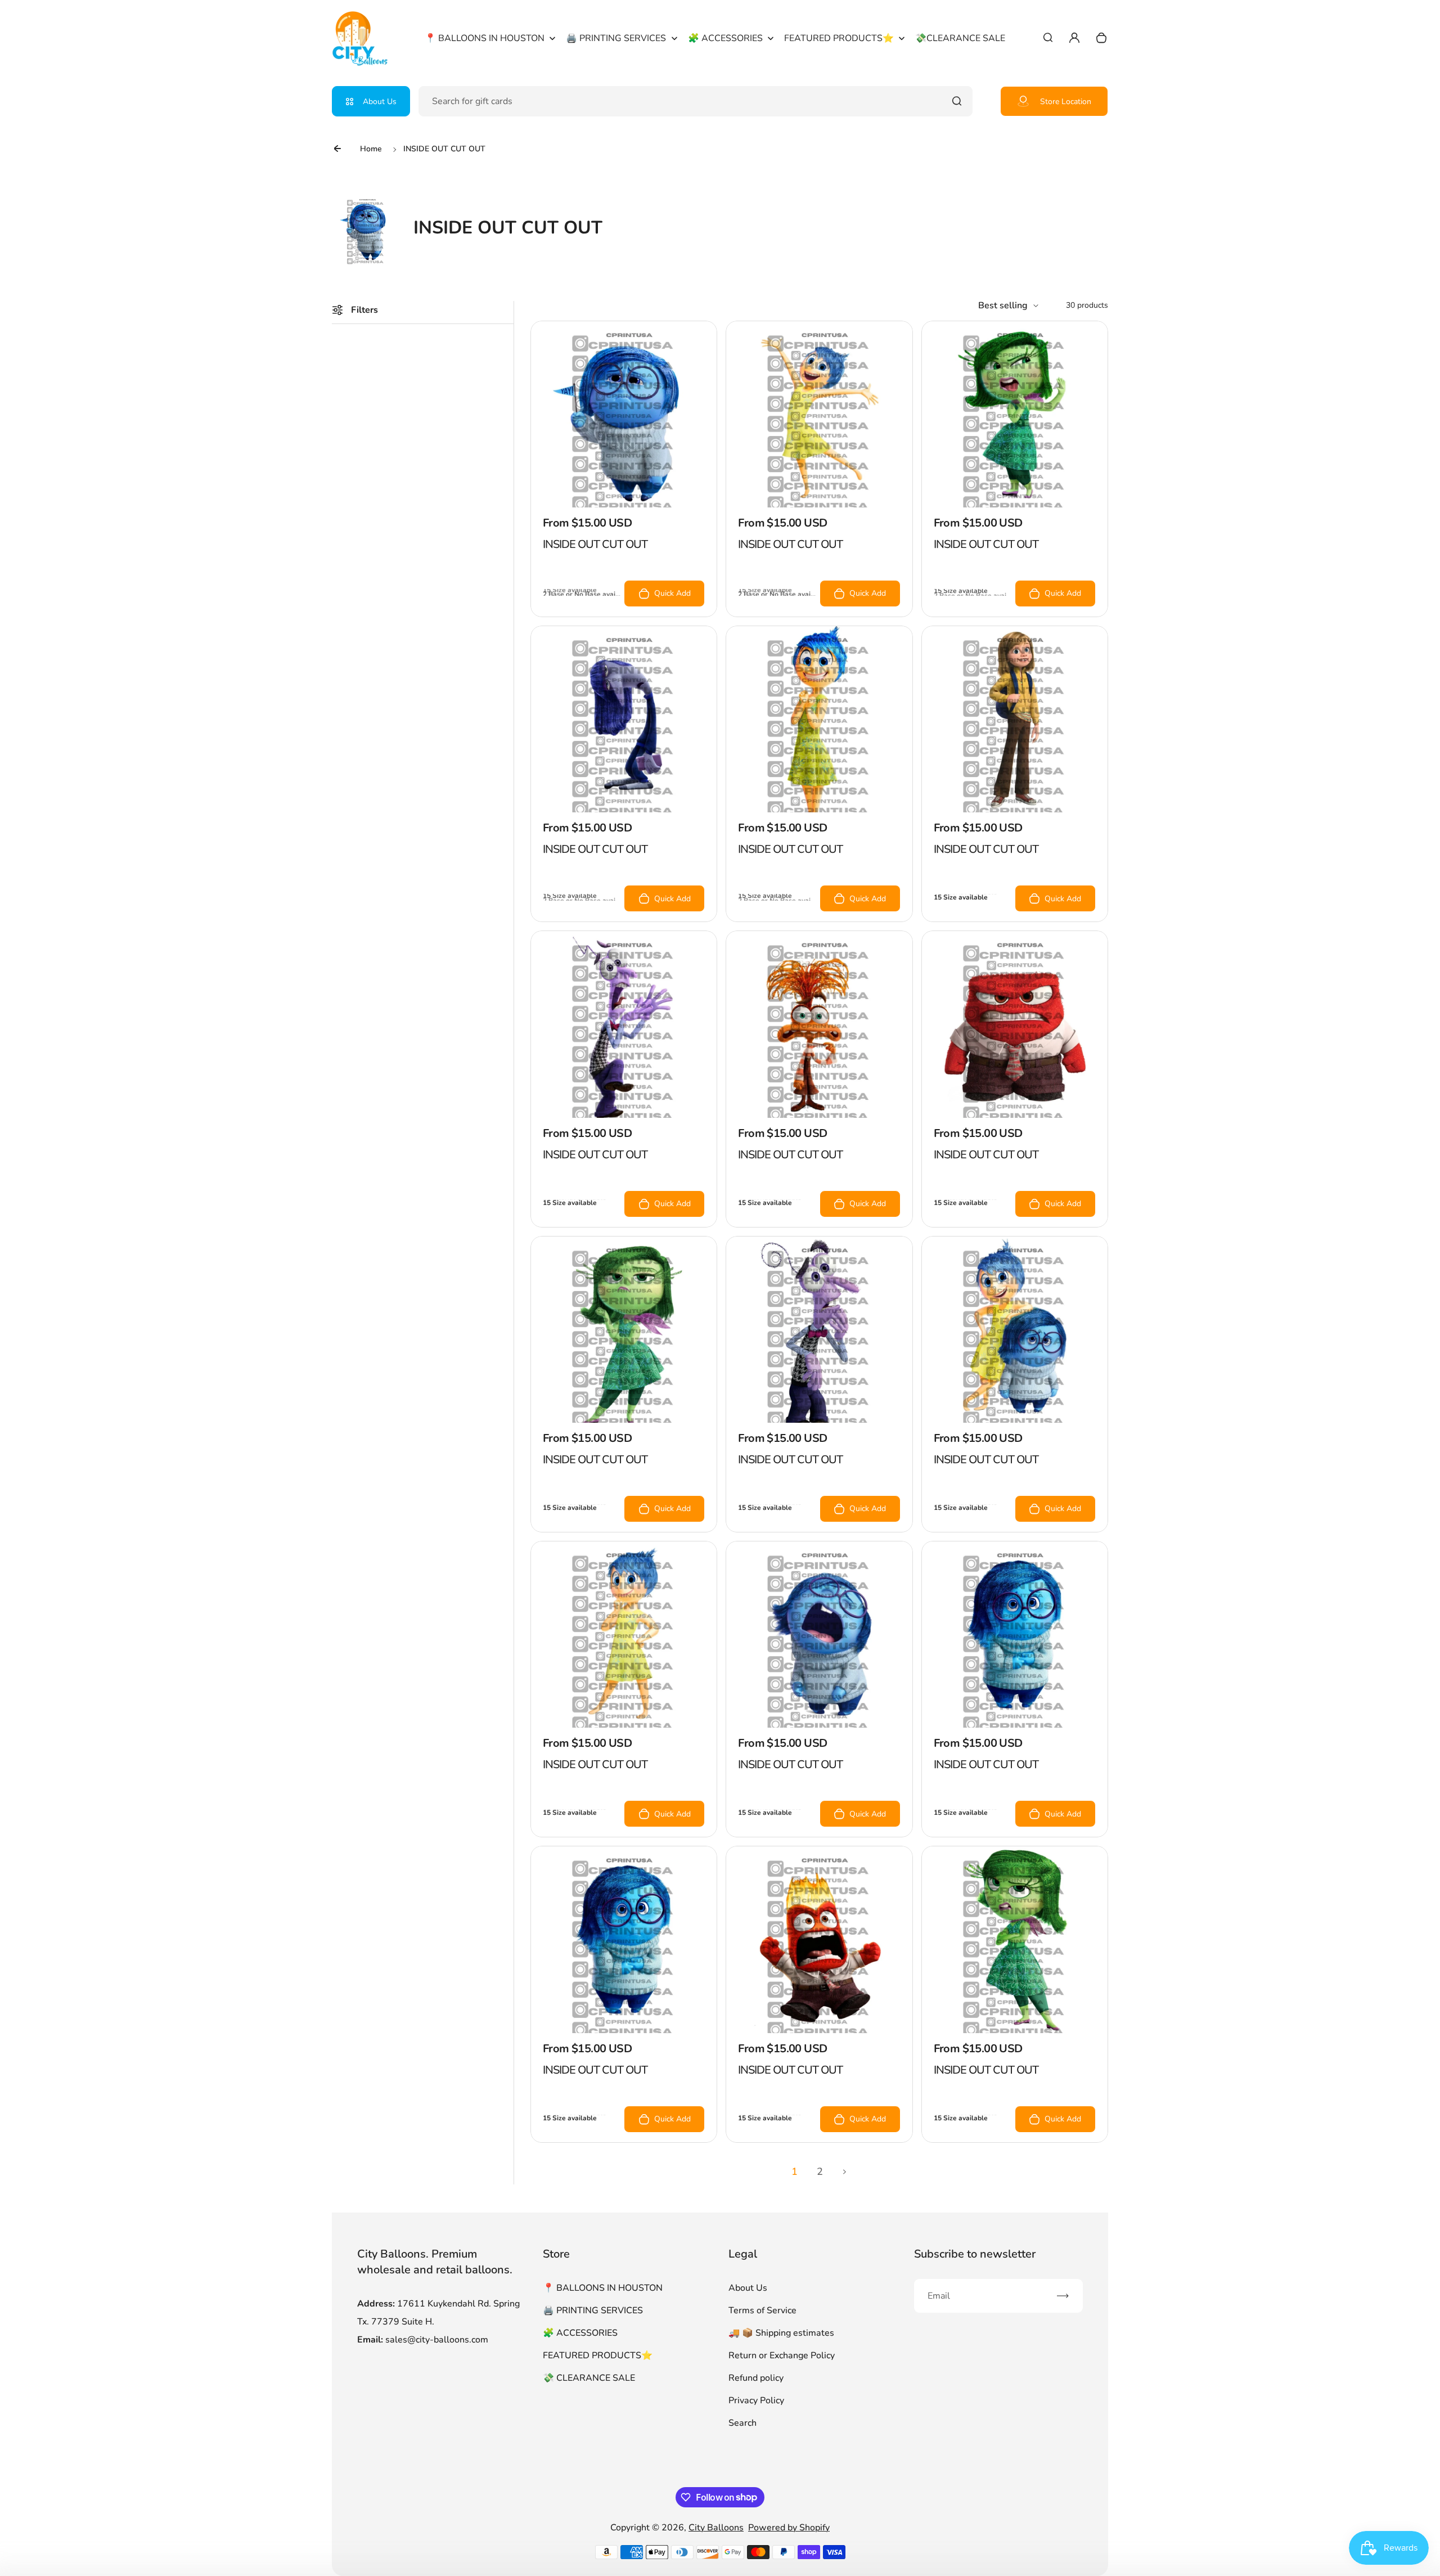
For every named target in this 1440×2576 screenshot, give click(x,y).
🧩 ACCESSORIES (580, 2333)
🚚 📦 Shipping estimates (781, 2333)
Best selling (1003, 305)
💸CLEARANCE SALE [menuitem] (960, 38)
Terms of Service (762, 2310)
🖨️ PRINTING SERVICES (593, 2310)
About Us (380, 102)
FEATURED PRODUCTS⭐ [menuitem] (839, 38)
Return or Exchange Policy (782, 2355)
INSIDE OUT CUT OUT (595, 544)
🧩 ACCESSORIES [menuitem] (725, 38)
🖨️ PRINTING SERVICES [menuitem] (616, 38)
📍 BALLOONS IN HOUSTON (603, 2288)
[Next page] (845, 2172)
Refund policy (756, 2378)
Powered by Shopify (789, 2528)
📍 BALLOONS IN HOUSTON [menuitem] (485, 38)
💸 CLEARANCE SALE (589, 2378)
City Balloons (716, 2528)
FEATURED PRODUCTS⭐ (598, 2355)
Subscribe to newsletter (975, 2254)
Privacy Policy (756, 2400)
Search (742, 2423)
